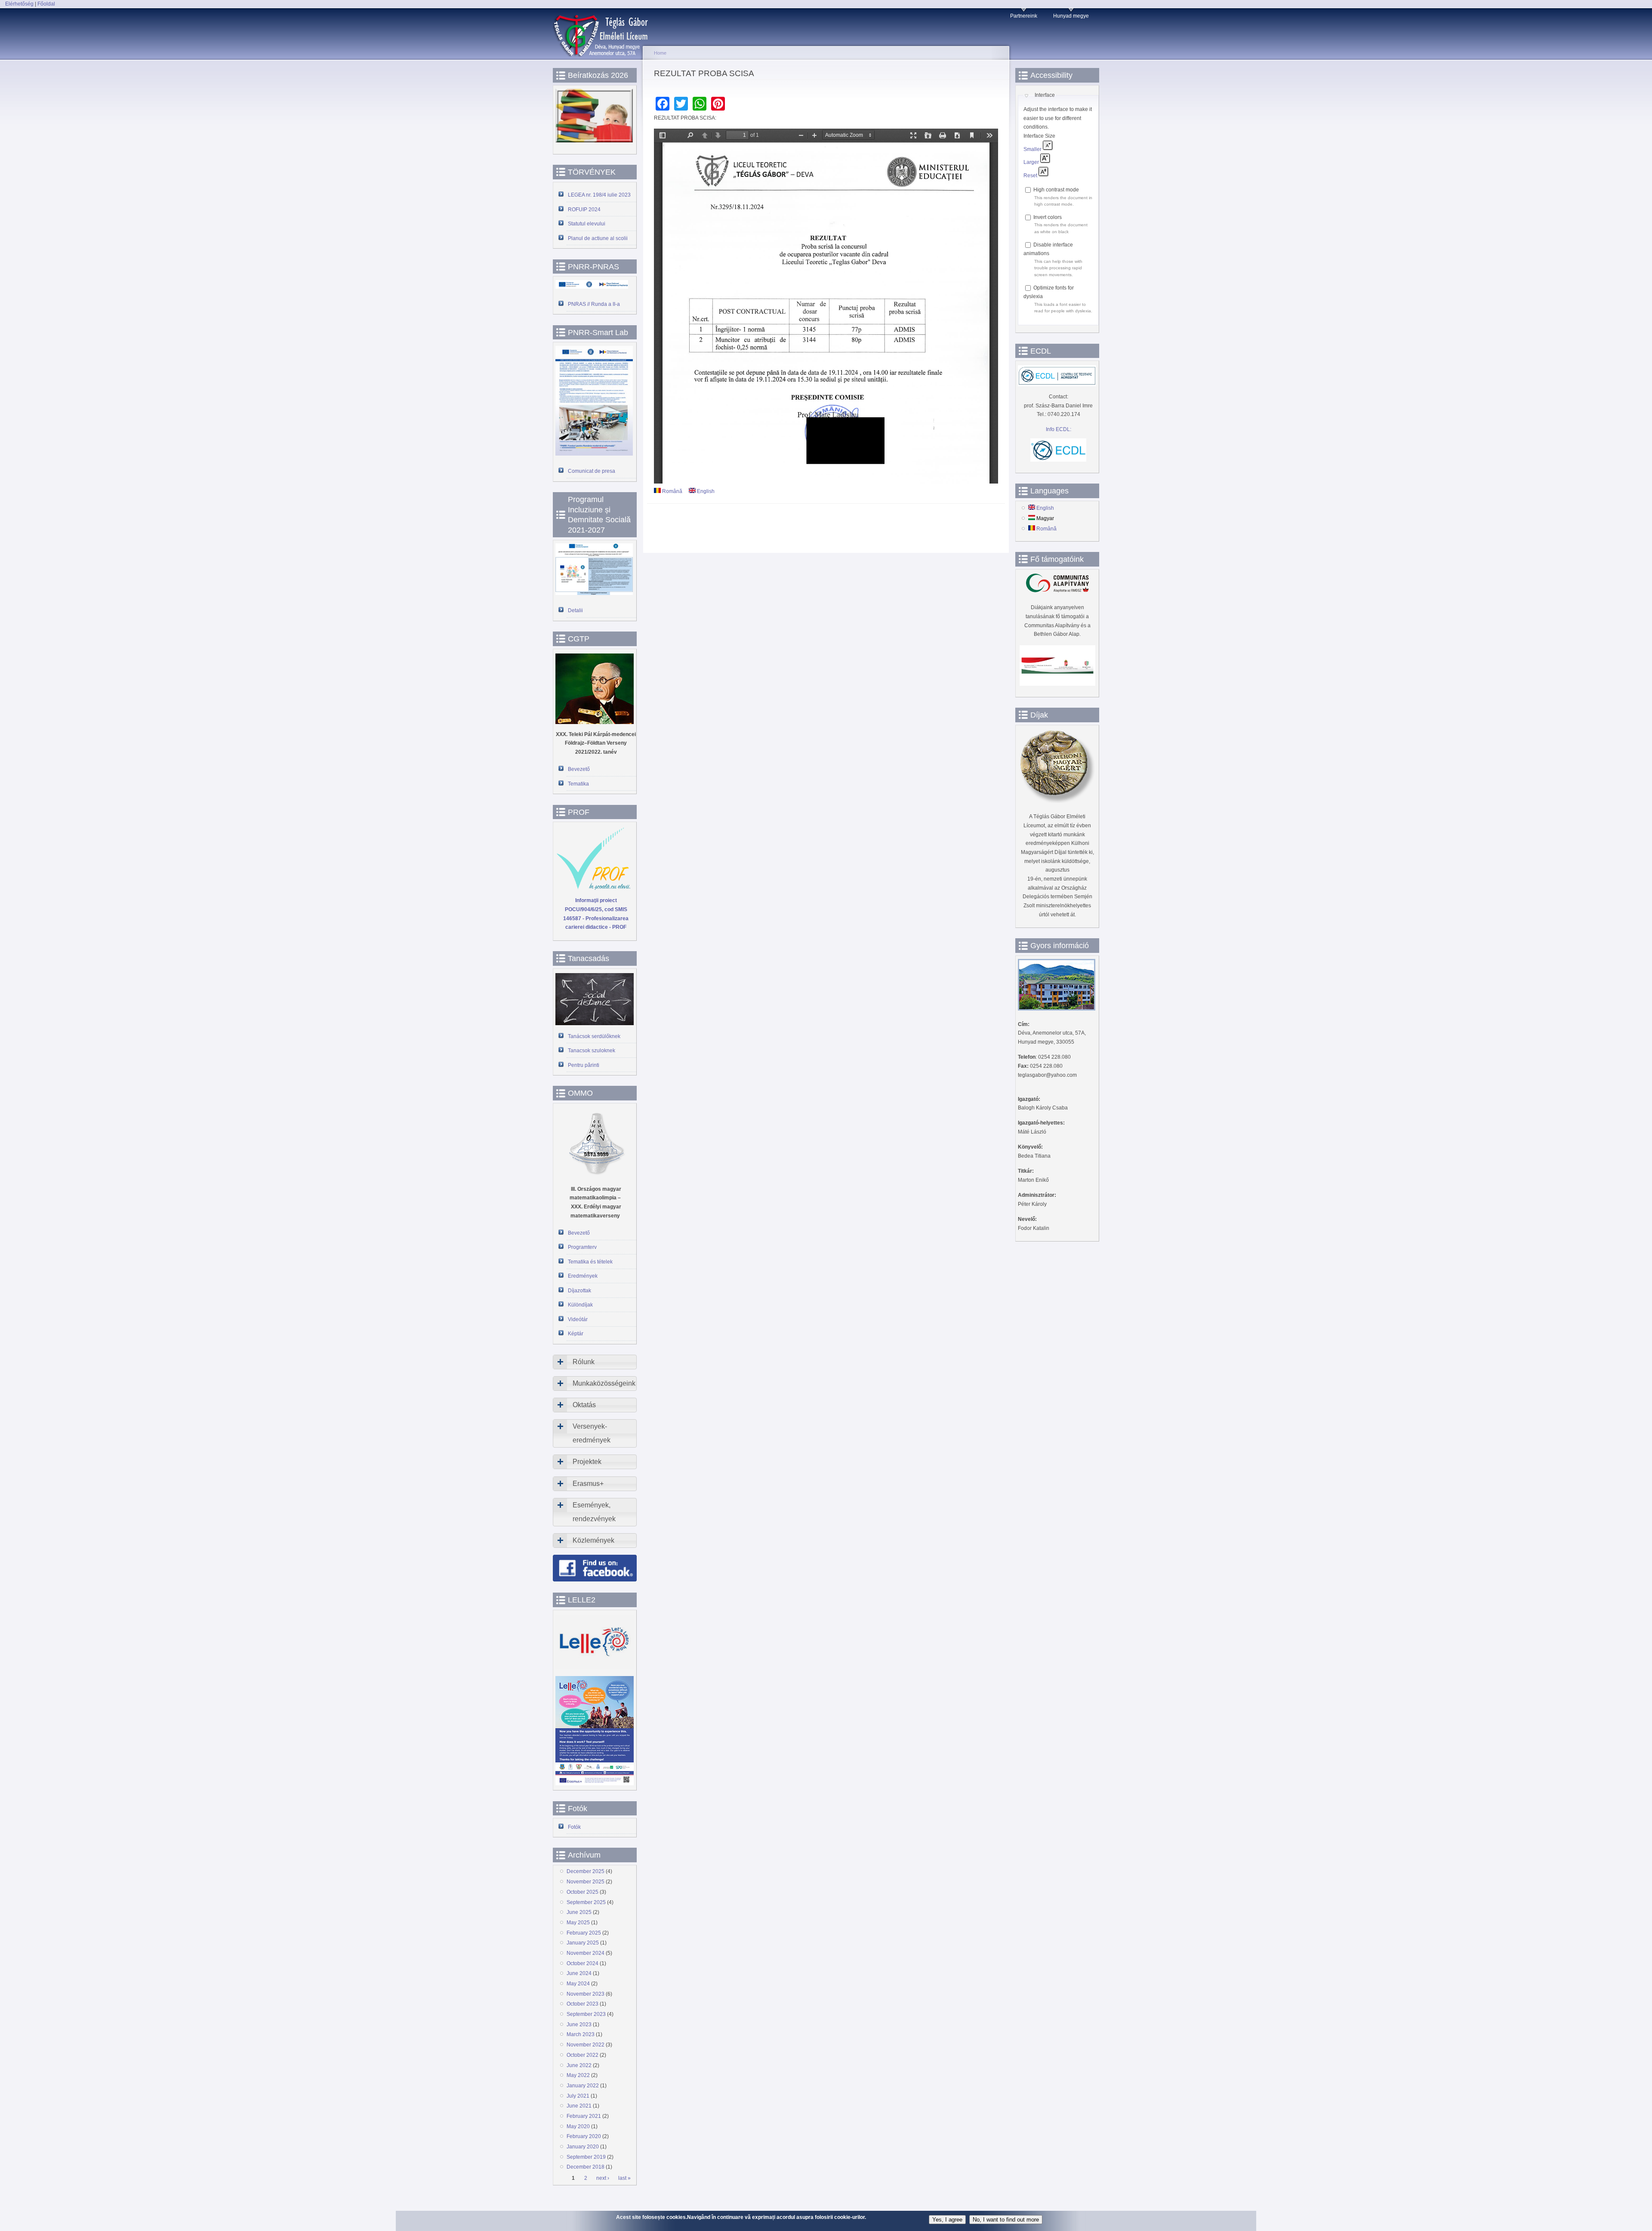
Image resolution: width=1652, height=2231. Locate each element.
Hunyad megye (1071, 16)
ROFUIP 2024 (584, 210)
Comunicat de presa (592, 471)
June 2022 (579, 2065)
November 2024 (586, 1953)
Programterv (582, 1247)
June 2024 (579, 1973)
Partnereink (1024, 16)
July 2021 (578, 2096)
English (705, 491)
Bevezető (579, 769)
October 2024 (583, 1963)
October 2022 (583, 2055)
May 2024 (578, 1984)
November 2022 (586, 2045)
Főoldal (46, 4)
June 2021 (579, 2106)
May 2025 (578, 1923)
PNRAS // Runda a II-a (594, 304)
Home (660, 53)
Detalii (575, 610)
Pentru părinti (584, 1065)
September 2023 (586, 2014)
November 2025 (586, 1882)
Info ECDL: (1059, 429)
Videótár (578, 1319)
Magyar (1045, 518)
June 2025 (579, 1912)
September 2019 (586, 2157)
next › (603, 2179)
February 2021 (584, 2116)
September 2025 (586, 1902)
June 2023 (579, 2025)
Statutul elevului (587, 224)
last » (624, 2179)
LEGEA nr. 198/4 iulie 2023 (599, 195)
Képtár (576, 1334)
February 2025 (584, 1933)
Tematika (578, 784)
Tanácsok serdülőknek (594, 1036)
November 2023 (586, 1994)
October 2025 (583, 1892)
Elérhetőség (19, 4)
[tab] (595, 1362)
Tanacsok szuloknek (592, 1051)
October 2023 (583, 2004)
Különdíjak (580, 1305)
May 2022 (578, 2075)
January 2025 (583, 1943)
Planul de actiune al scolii (598, 238)
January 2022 (583, 2086)
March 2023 (581, 2034)
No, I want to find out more (1006, 2220)
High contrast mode (1056, 190)
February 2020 (584, 2136)
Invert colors (1048, 217)
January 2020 (583, 2147)
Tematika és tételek (590, 1262)
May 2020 (578, 2126)
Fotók (574, 1827)
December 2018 (586, 2167)
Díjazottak (579, 1291)
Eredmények (583, 1276)
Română (672, 491)
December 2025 (586, 1871)
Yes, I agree (947, 2220)
